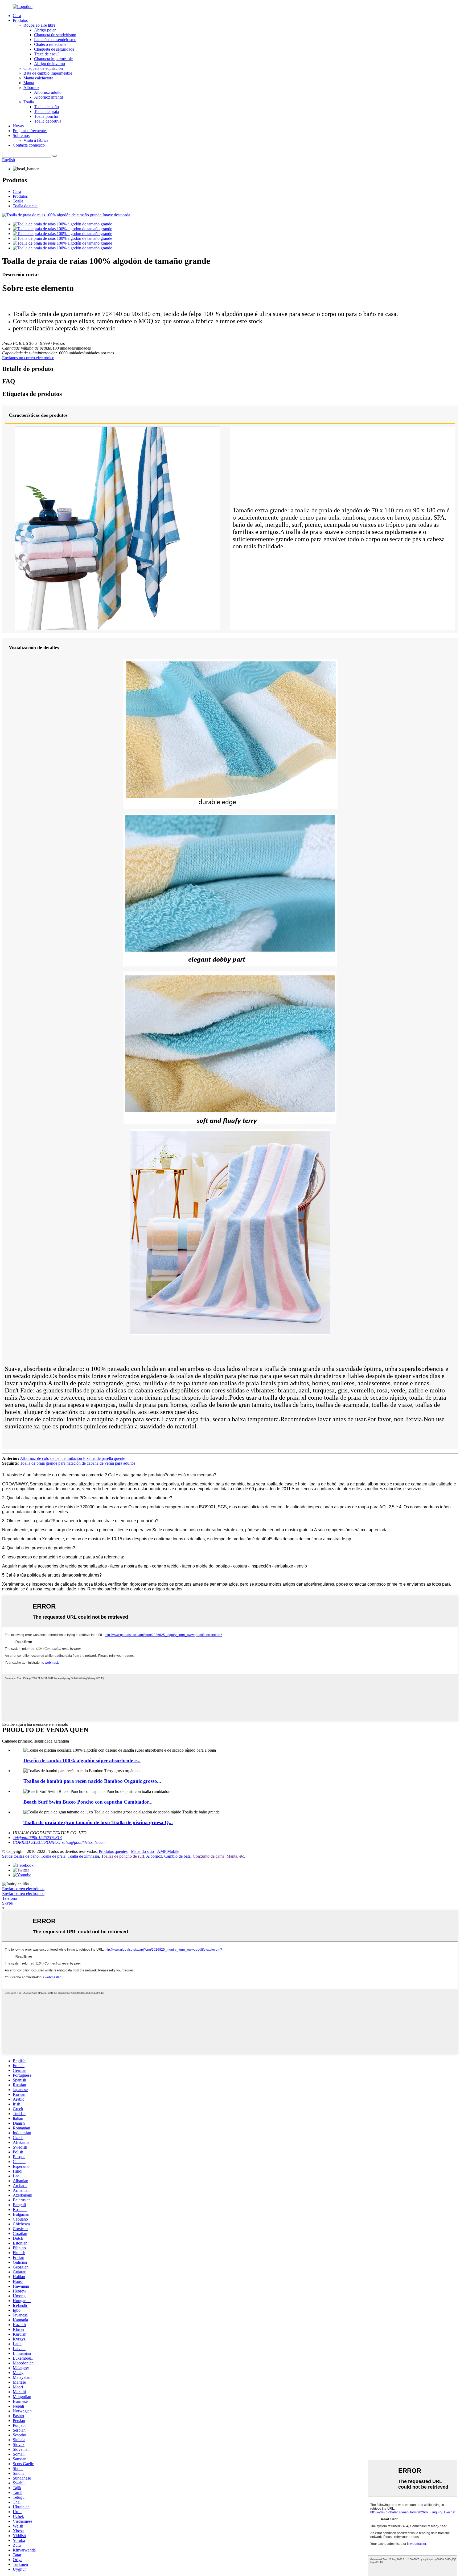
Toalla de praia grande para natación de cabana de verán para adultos (78, 1463)
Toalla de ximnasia (83, 1856)
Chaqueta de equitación (43, 68)
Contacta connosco (29, 145)
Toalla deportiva (48, 121)
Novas (18, 126)
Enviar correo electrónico (23, 1889)
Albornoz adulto (48, 92)
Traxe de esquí (46, 54)
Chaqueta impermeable (53, 59)
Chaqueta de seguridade (54, 49)
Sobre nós (21, 135)
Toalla (29, 102)
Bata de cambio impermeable (48, 73)
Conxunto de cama (209, 1856)
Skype (7, 1903)
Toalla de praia (46, 112)
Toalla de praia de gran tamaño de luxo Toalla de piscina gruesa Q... (98, 1822)
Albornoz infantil (48, 97)
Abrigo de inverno (50, 64)
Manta (29, 83)
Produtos (20, 20)
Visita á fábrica (36, 140)
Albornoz (31, 88)
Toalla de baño (46, 107)
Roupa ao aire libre (39, 25)
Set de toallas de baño (20, 1856)
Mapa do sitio (142, 1851)
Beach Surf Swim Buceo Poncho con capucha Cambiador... (88, 1802)
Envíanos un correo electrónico (28, 358)
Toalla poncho (46, 116)
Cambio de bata (177, 1856)
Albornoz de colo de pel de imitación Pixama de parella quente (73, 1458)
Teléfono (10, 1898)
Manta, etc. (236, 1856)
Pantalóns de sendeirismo (55, 40)
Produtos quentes (113, 1851)
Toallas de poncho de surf (123, 1856)
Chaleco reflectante (50, 44)
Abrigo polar (45, 30)
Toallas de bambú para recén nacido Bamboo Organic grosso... (92, 1781)
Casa (17, 16)
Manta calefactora (38, 78)
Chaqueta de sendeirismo (55, 35)
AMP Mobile (168, 1851)
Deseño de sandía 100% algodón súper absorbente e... (82, 1761)
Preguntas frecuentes (30, 131)
